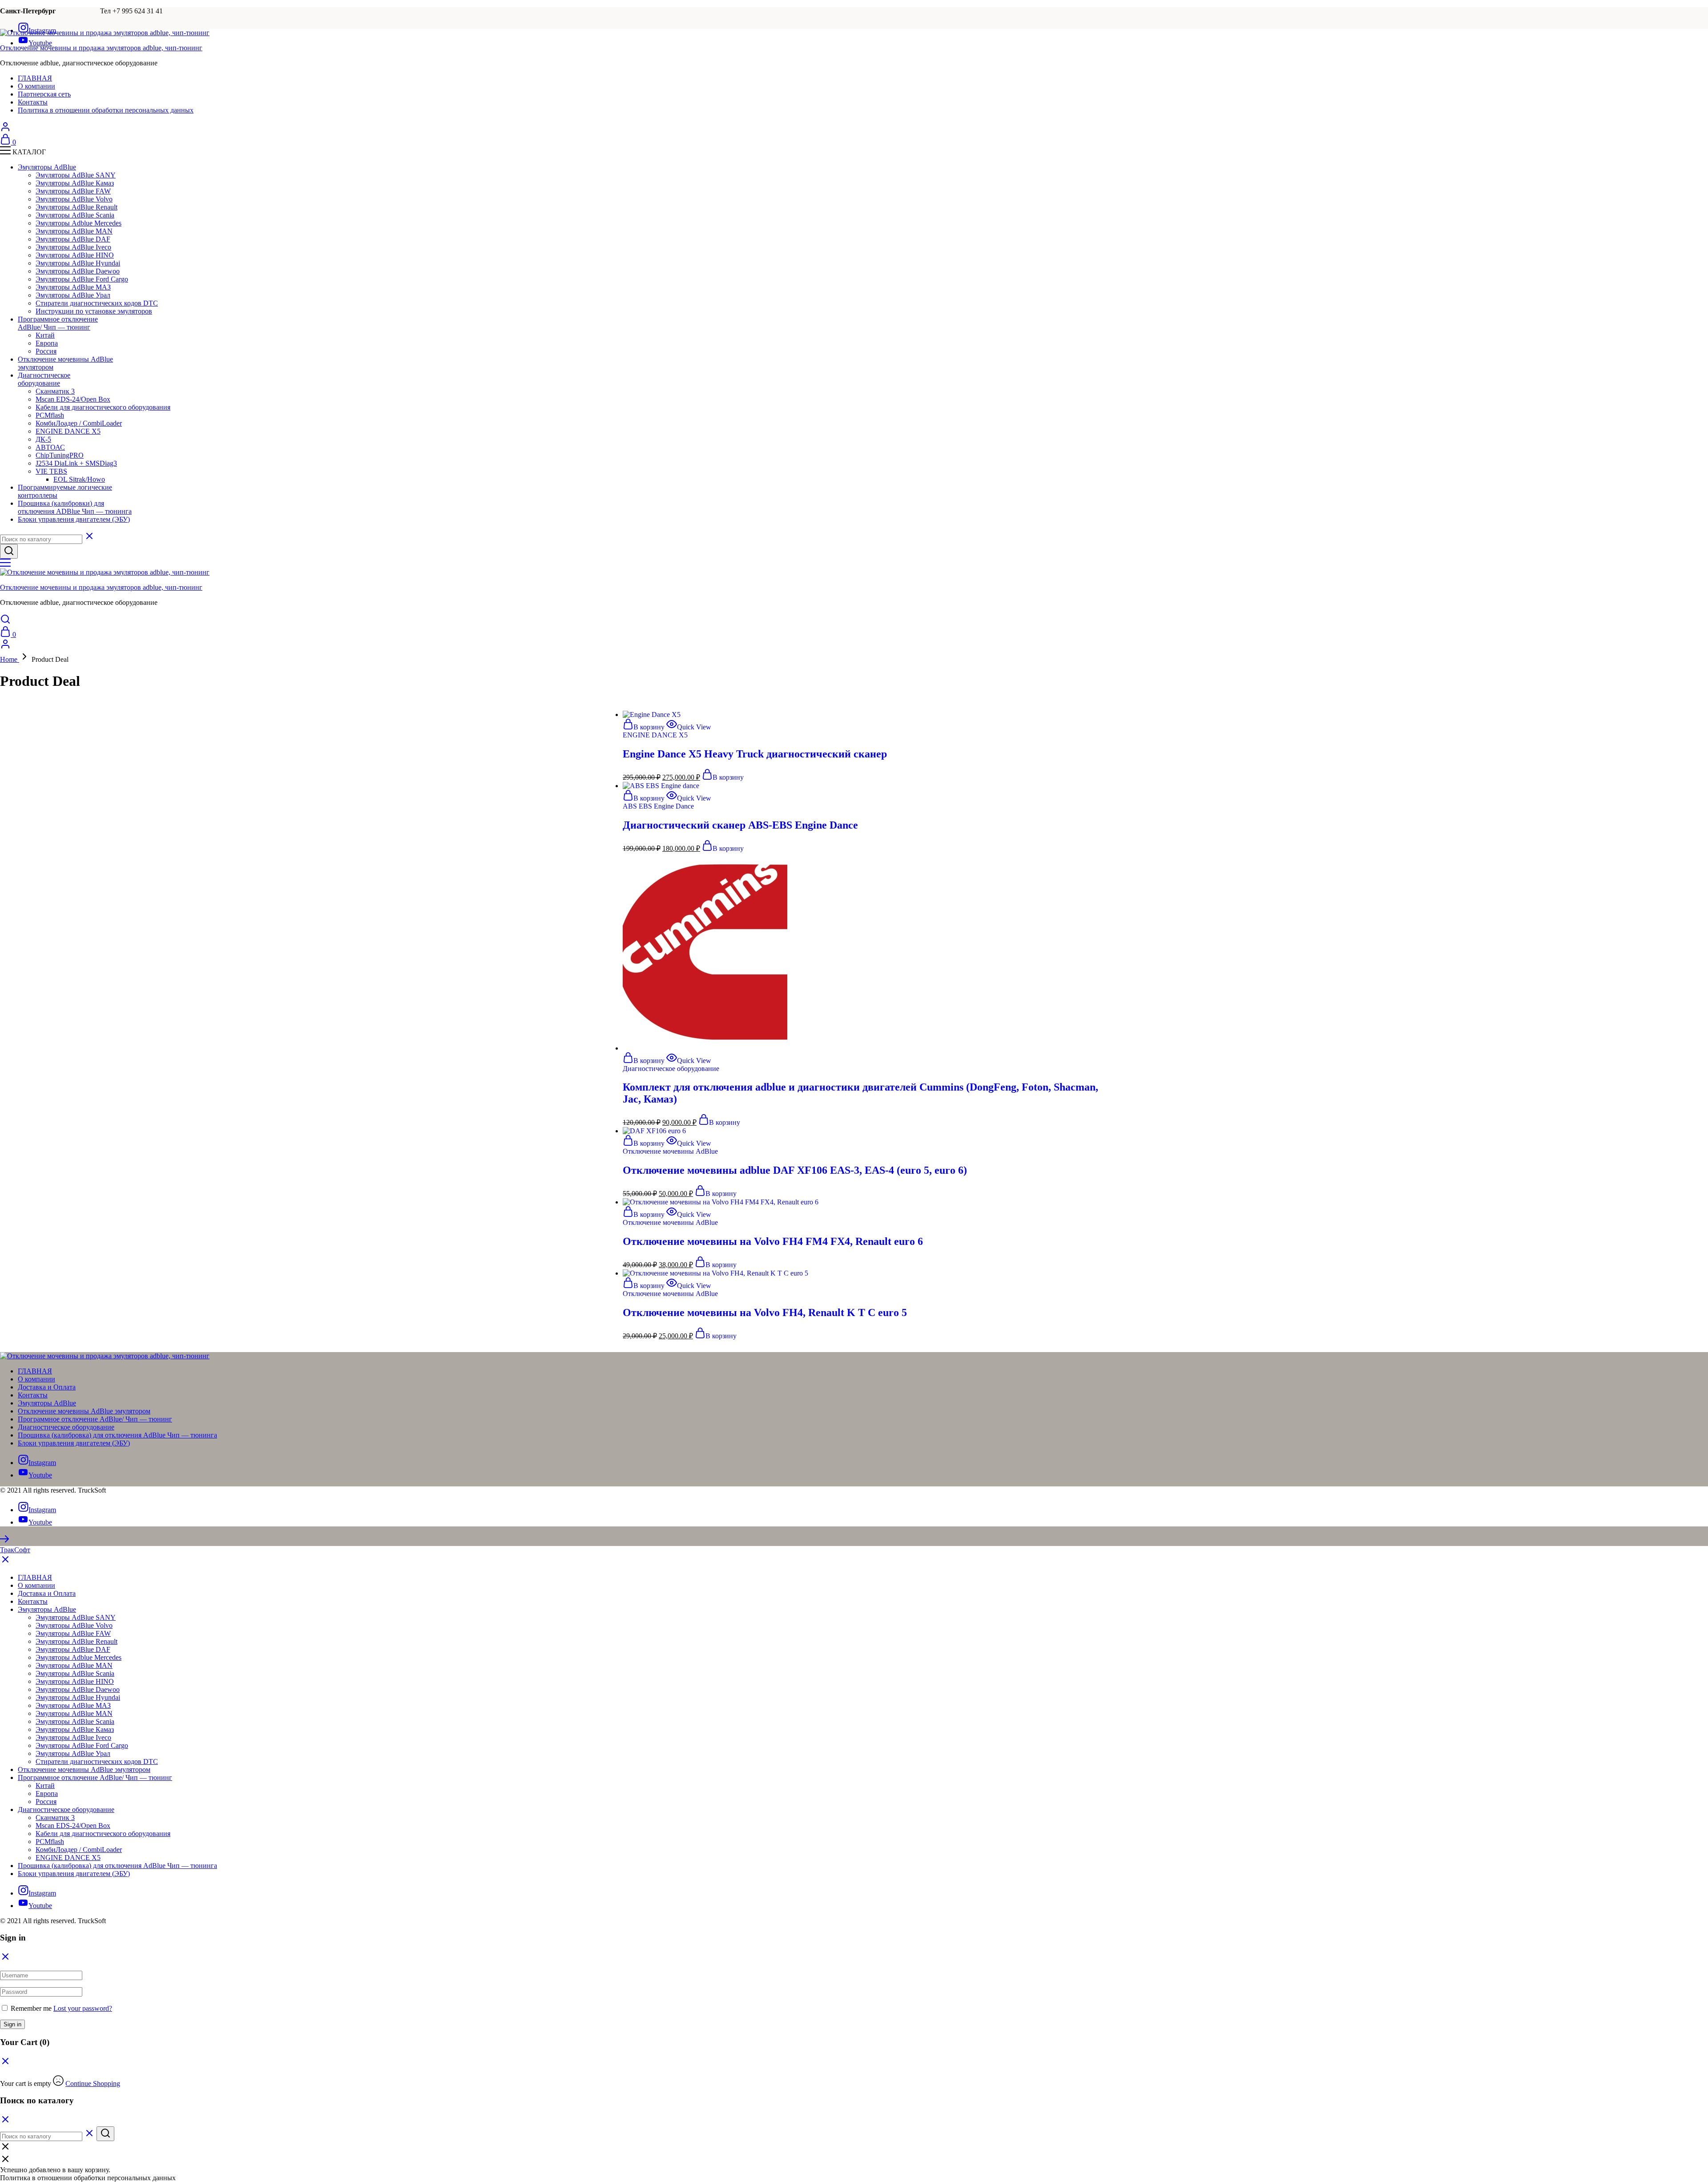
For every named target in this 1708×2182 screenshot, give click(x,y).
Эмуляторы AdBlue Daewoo (78, 271)
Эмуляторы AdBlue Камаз (75, 183)
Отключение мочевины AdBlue (670, 1151)
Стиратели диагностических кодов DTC (97, 303)
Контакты (33, 102)
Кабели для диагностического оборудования (103, 407)
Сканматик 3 (55, 391)
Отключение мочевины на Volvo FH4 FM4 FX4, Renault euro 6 (773, 1241)
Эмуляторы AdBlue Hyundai (78, 263)
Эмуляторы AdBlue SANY (76, 175)
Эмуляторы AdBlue (47, 1403)
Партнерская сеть (44, 94)
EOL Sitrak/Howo (79, 479)
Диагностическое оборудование (671, 1069)
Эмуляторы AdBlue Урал (73, 295)
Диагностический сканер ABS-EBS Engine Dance (740, 825)
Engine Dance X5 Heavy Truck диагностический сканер (755, 754)
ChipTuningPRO (60, 455)
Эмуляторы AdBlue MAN (74, 231)
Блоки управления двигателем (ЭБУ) (74, 519)
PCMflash (50, 415)
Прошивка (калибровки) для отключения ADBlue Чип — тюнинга (75, 507)
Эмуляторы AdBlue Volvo (74, 199)
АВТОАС (50, 447)
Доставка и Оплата (47, 1387)
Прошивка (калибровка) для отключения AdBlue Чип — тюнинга (117, 1435)
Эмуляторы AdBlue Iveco (73, 247)
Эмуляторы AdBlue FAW (73, 191)
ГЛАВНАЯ (35, 78)
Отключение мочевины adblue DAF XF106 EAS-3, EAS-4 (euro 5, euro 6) (795, 1170)
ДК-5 (43, 439)
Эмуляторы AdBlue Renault (77, 207)
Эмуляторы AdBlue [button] (47, 167)
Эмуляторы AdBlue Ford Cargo (82, 279)
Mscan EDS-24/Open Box (73, 399)
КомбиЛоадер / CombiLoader (79, 423)
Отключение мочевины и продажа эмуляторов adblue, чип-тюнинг (101, 48)
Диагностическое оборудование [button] (44, 379)
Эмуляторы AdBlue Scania (75, 215)
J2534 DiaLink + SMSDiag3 (76, 463)
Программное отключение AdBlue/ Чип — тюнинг (95, 1419)
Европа (47, 343)
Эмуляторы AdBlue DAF (73, 239)
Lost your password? (83, 2008)
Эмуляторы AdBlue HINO (75, 255)
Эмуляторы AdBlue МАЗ (73, 287)
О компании (36, 86)
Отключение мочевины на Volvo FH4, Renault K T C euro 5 (765, 1312)
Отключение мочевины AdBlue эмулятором (84, 1411)
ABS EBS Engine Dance (658, 806)
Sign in (12, 2024)
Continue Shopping (93, 2083)
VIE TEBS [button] (51, 471)
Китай (45, 335)
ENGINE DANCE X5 (68, 431)
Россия (46, 351)
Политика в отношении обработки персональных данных (106, 110)
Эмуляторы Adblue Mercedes (79, 223)
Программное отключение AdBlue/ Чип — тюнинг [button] (58, 323)
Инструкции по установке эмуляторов (94, 311)
